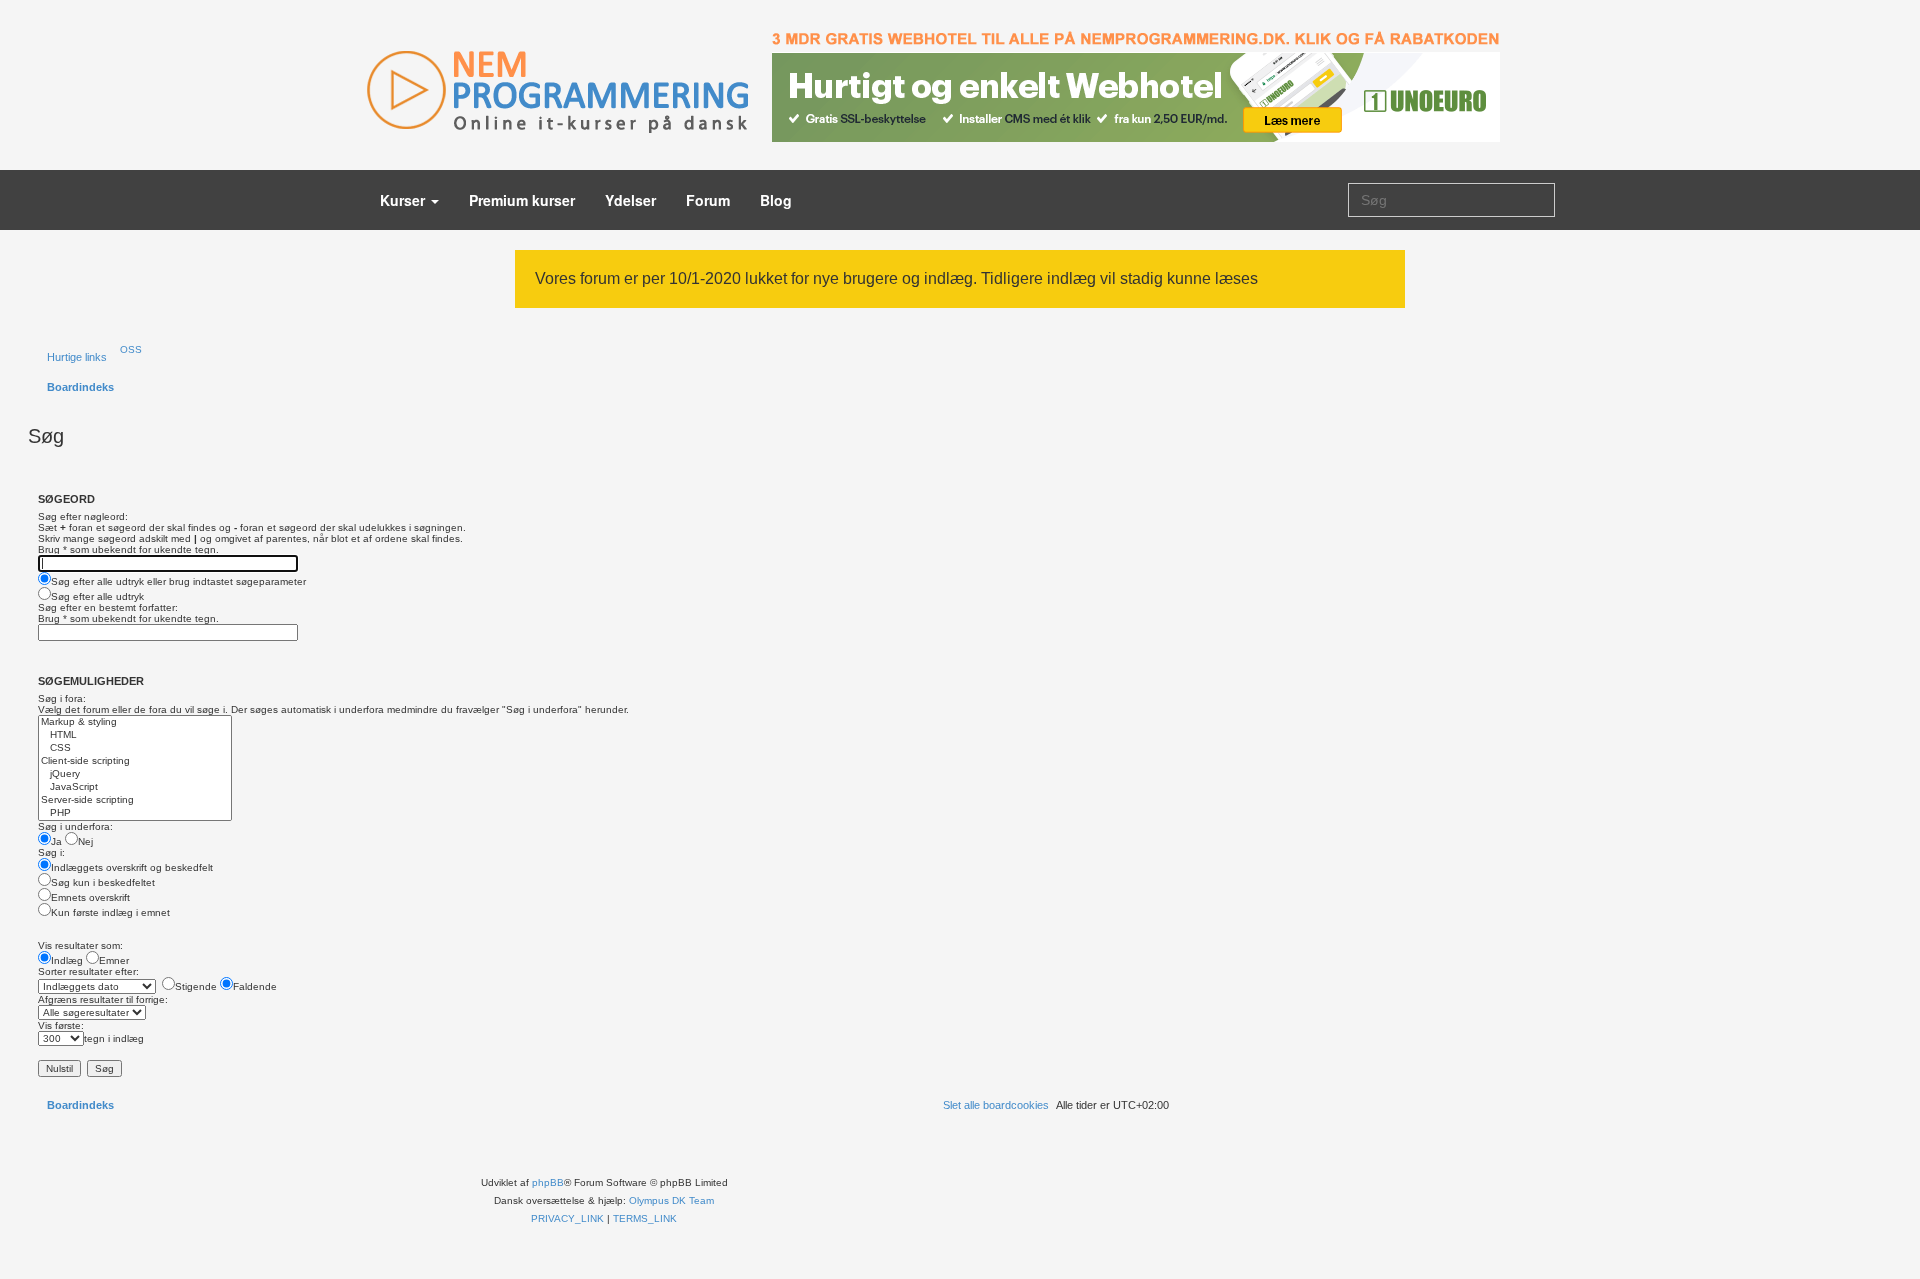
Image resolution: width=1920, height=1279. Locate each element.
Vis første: (61, 1025)
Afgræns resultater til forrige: (103, 999)
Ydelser (630, 200)
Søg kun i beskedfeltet (103, 882)
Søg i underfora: (75, 826)
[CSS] (135, 748)
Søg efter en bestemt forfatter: (108, 607)
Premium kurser (522, 200)
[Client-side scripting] (135, 761)
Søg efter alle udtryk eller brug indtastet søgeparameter (178, 581)
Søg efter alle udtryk (97, 596)
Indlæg (67, 960)
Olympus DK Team (671, 1200)
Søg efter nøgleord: (83, 516)
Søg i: (51, 852)
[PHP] (135, 813)
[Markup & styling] (135, 722)
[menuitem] (127, 349)
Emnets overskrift (90, 897)
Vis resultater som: (80, 945)
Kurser (404, 200)
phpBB (548, 1182)
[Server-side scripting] (135, 800)
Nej (85, 841)
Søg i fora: (62, 698)
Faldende (255, 986)
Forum (708, 200)
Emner (114, 960)
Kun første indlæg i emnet (110, 912)
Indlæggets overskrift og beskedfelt (132, 867)
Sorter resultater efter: (88, 971)
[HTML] (135, 735)
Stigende (196, 986)
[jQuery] (135, 774)
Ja (56, 841)
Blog (776, 200)
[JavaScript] (135, 787)
